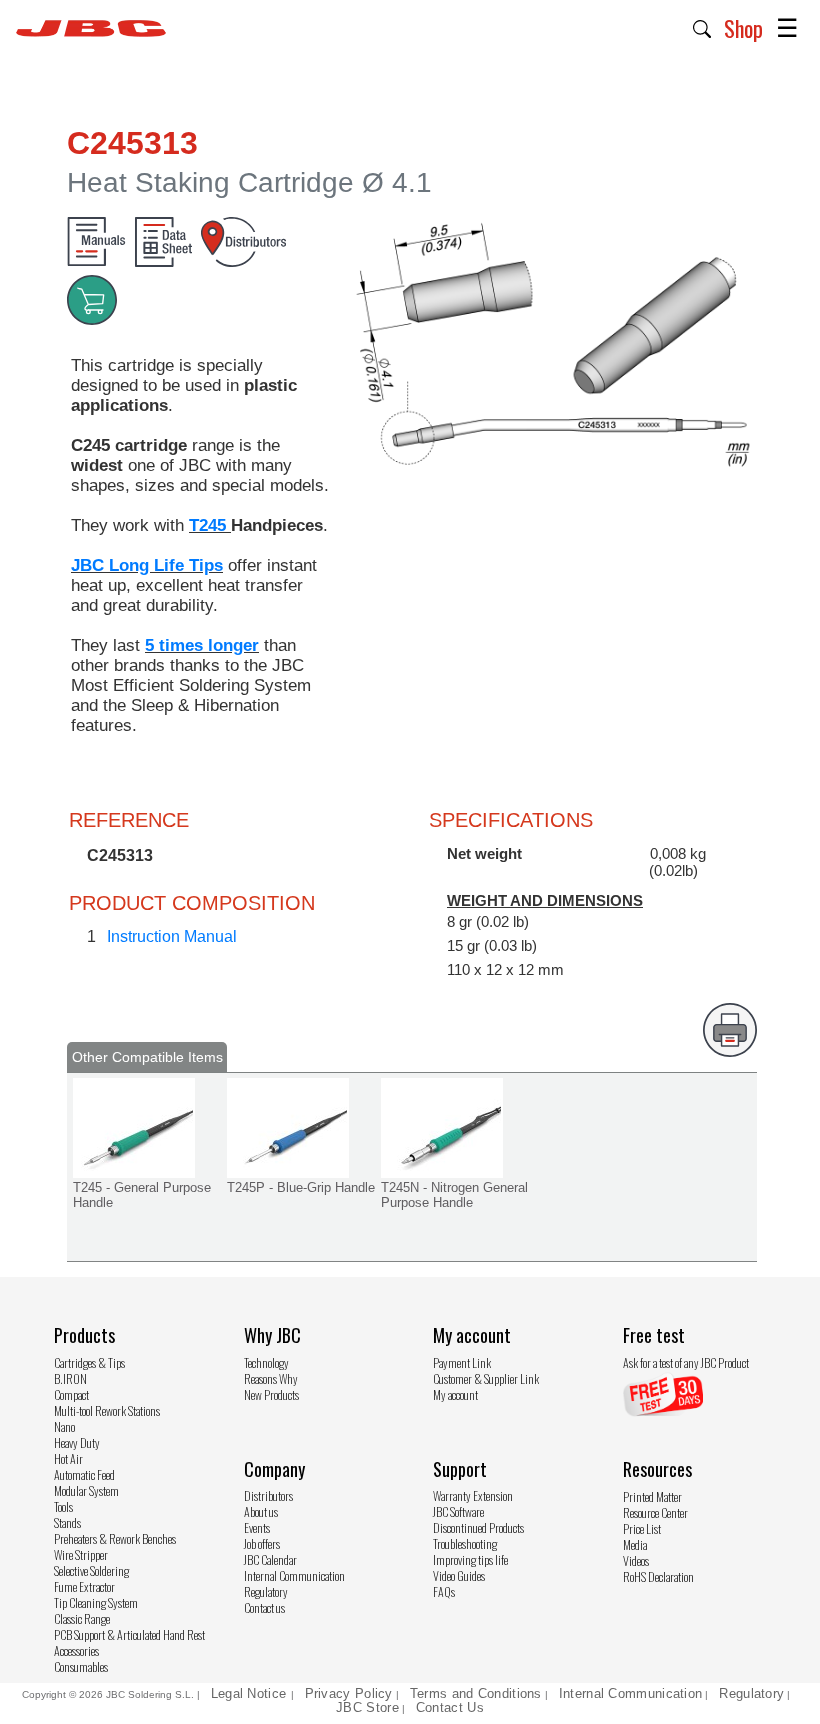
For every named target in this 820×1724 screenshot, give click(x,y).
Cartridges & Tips (89, 1362)
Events (257, 1527)
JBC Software (458, 1511)
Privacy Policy (349, 1693)
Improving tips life (470, 1559)
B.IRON (70, 1378)
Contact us (264, 1607)
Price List (642, 1528)
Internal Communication (294, 1575)
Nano (64, 1426)
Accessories (76, 1650)
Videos (636, 1560)
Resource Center (655, 1512)
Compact (71, 1394)
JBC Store (367, 1707)
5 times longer (202, 645)
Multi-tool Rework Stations (107, 1410)
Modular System (86, 1490)
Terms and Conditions (476, 1693)
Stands (67, 1522)
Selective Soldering (91, 1570)
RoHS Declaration (658, 1576)
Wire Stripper (81, 1554)
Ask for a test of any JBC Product (686, 1362)
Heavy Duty (77, 1442)
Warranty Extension (473, 1495)
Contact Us (450, 1707)
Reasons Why (271, 1378)
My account (455, 1394)
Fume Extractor (84, 1586)
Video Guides (459, 1575)
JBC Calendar (270, 1559)
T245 (210, 525)
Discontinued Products (478, 1527)
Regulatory (266, 1591)
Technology (266, 1362)
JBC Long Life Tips (147, 565)
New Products (271, 1394)
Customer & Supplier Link (486, 1378)
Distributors (268, 1495)
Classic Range (82, 1618)
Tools (63, 1506)
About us (261, 1511)
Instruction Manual (172, 936)
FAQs (444, 1591)
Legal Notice (251, 1693)
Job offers (262, 1543)
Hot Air (68, 1458)
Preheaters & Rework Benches (115, 1538)
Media (635, 1544)
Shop (743, 28)
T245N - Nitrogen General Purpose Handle (454, 1195)
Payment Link (462, 1362)
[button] (702, 27)
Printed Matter (652, 1496)
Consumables (81, 1666)
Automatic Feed (84, 1474)
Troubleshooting (465, 1543)
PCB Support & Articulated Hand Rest (129, 1634)
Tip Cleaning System (96, 1602)
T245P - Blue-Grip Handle (301, 1187)
